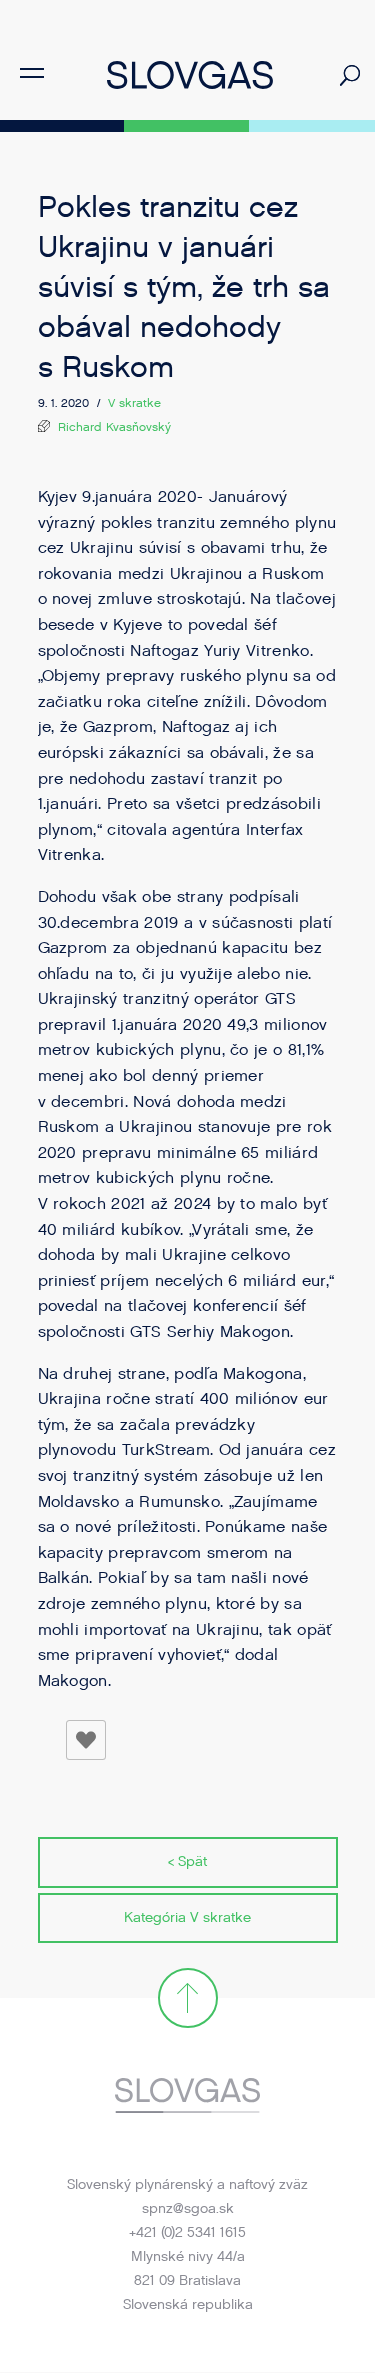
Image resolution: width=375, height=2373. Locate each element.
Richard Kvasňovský (114, 427)
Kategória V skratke (187, 1917)
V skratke (134, 403)
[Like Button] (86, 1740)
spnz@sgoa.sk (188, 2208)
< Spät (187, 1861)
